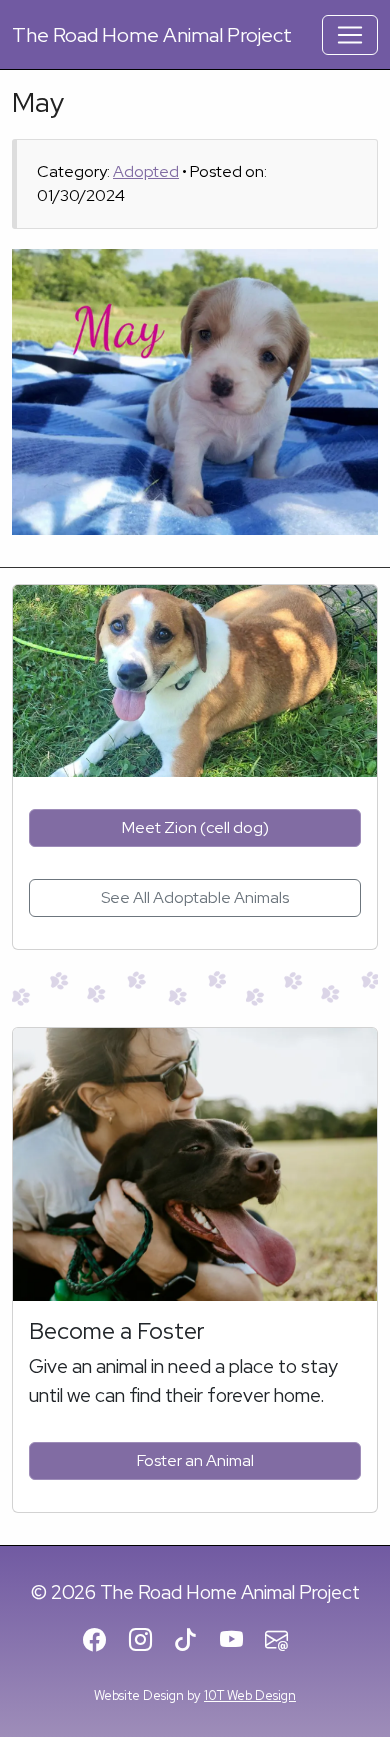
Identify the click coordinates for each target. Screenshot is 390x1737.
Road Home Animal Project (152, 35)
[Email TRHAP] (285, 1641)
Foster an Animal (195, 1460)
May (38, 102)
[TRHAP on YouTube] (240, 1641)
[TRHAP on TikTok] (194, 1641)
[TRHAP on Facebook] (103, 1641)
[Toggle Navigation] (350, 35)
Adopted (146, 171)
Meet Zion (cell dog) (195, 827)
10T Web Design (250, 1695)
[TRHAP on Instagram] (149, 1641)
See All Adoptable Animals (195, 897)
